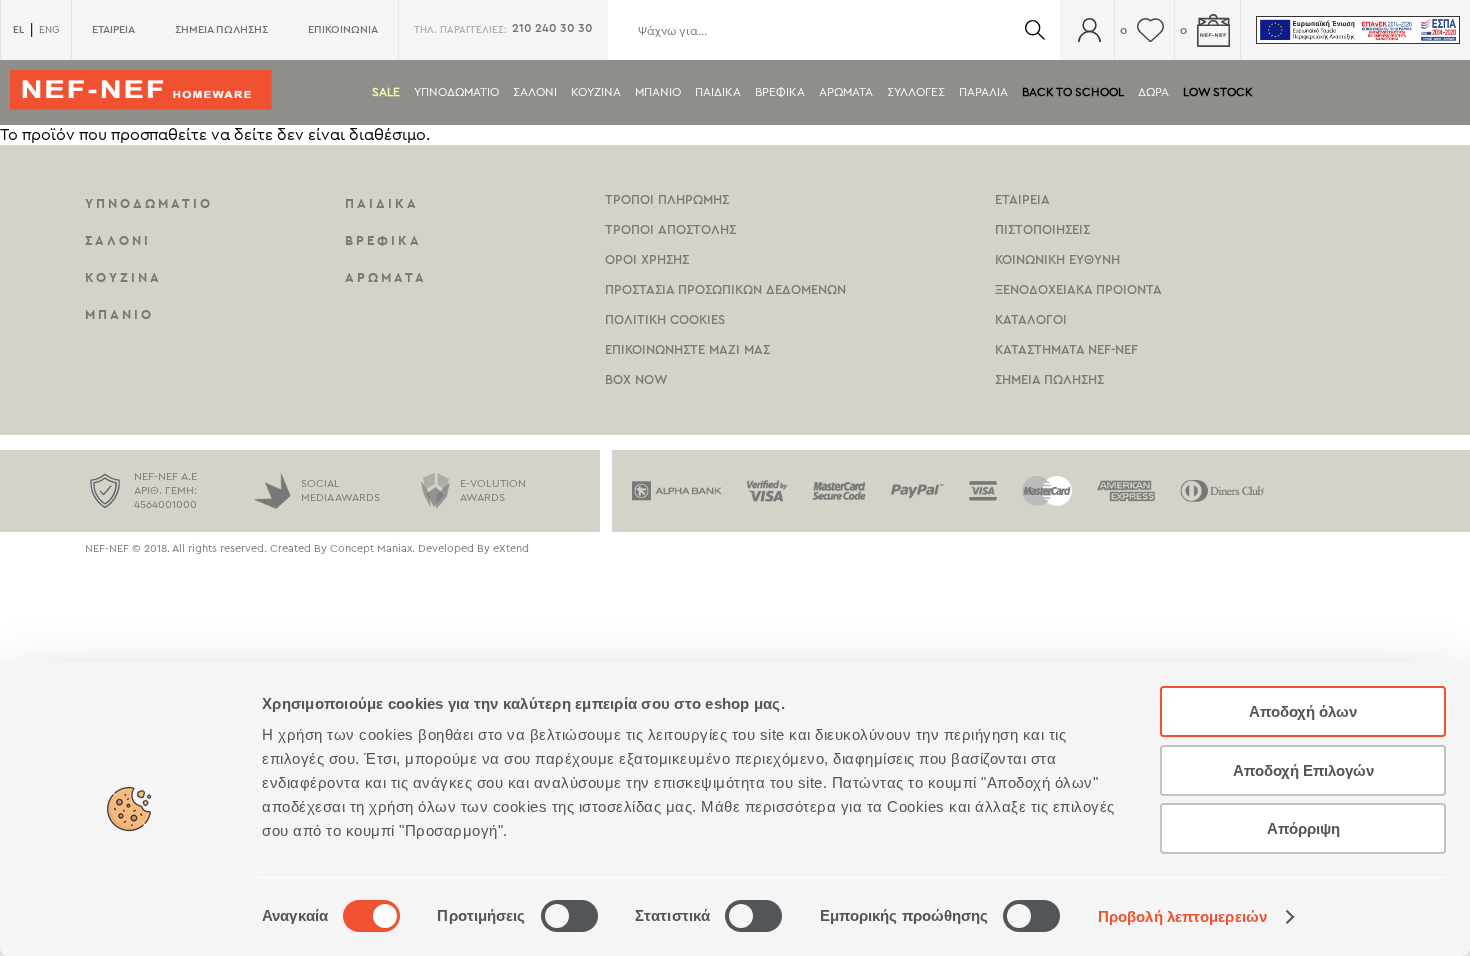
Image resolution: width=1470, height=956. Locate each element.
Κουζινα (596, 92)
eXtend (511, 548)
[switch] (569, 916)
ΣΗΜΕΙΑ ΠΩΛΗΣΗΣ (221, 29)
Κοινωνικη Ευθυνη (1057, 259)
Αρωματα (846, 92)
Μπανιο (658, 92)
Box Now (636, 379)
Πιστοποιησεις (1042, 229)
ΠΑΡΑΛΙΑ (983, 92)
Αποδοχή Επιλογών (1303, 770)
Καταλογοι (1031, 319)
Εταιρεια (1022, 199)
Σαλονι (535, 92)
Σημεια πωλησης (1049, 379)
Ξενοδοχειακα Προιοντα (1078, 289)
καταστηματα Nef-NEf (1066, 349)
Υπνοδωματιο (456, 92)
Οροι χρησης (647, 259)
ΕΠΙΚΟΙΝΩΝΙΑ (343, 29)
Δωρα (1153, 92)
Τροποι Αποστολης (670, 229)
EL (18, 29)
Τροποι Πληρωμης (667, 199)
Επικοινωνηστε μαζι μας (687, 349)
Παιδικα (718, 92)
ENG (49, 30)
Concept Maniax (371, 548)
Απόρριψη (1303, 828)
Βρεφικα (780, 92)
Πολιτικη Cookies (665, 319)
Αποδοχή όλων (1303, 711)
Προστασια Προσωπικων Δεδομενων (725, 289)
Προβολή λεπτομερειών (1182, 916)
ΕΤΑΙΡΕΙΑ (113, 29)
